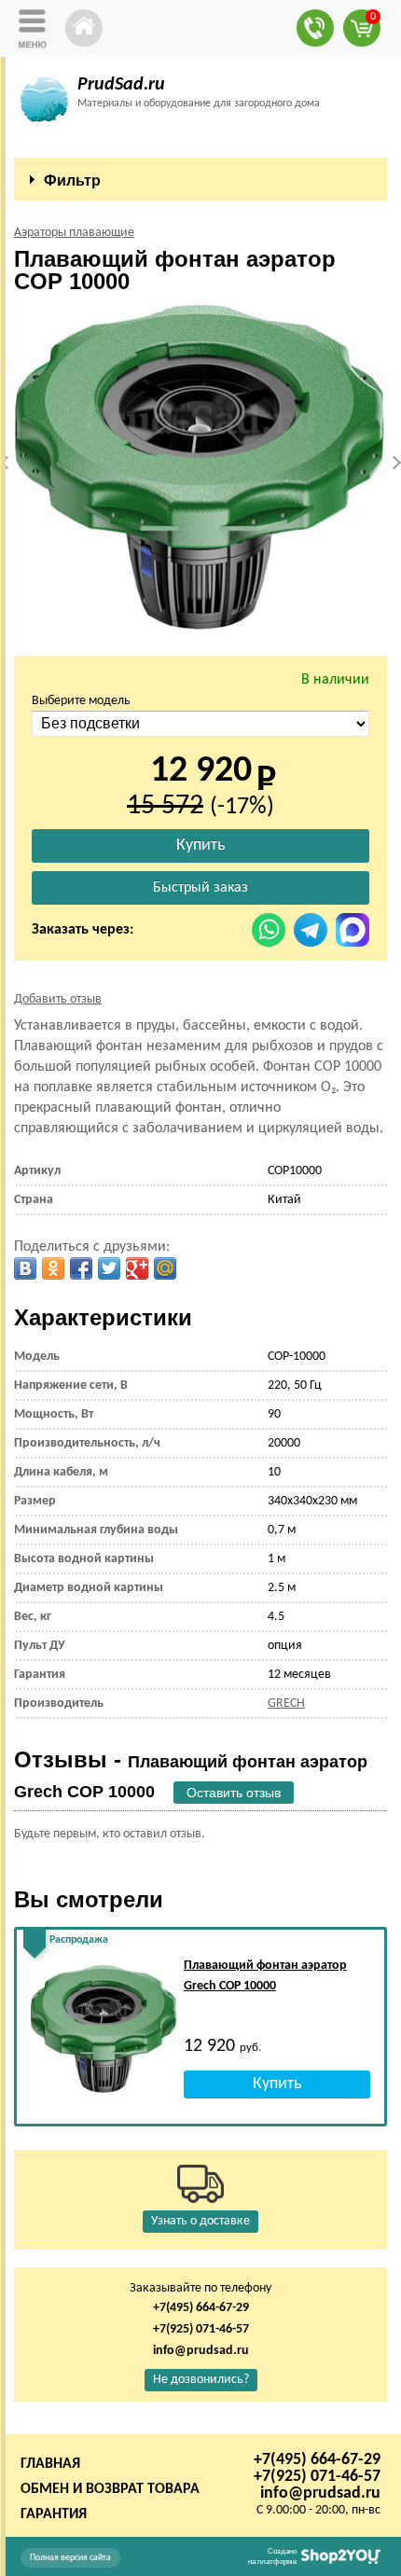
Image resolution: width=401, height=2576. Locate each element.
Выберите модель (81, 701)
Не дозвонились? (201, 2380)
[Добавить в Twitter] (109, 1268)
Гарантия (54, 2514)
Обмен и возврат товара (110, 2489)
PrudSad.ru (121, 85)
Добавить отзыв (58, 999)
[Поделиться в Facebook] (81, 1268)
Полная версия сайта (70, 2558)
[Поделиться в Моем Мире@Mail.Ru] (165, 1268)
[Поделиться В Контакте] (25, 1268)
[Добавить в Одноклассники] (53, 1268)
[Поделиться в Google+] (137, 1268)
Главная (50, 2464)
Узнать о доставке (200, 2221)
